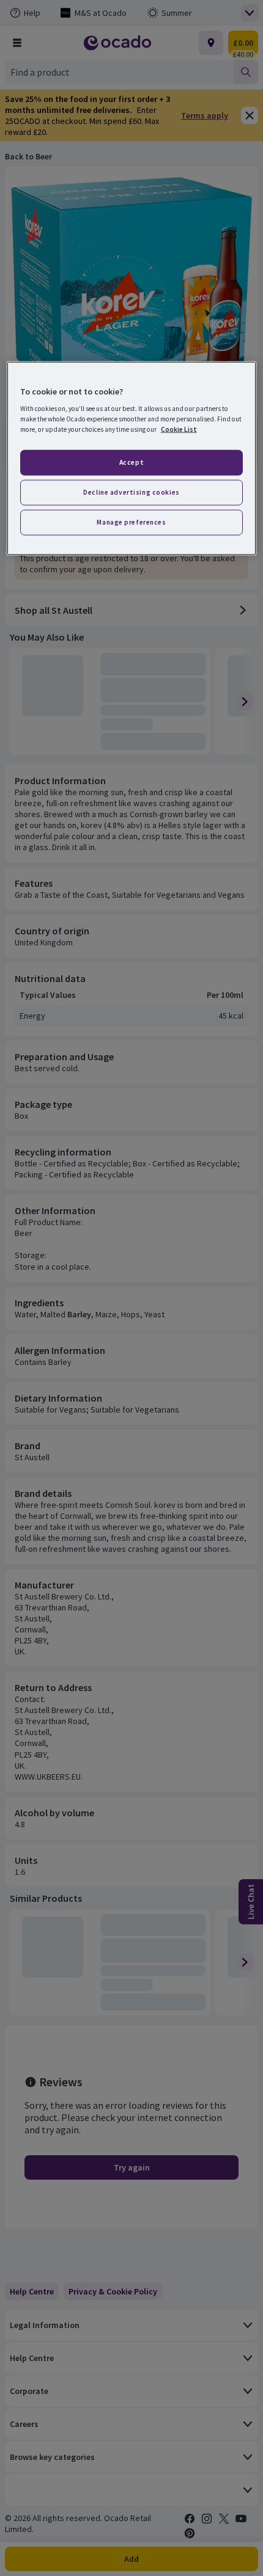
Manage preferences (131, 522)
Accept (131, 462)
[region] (132, 458)
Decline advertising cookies (131, 492)
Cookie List (179, 429)
